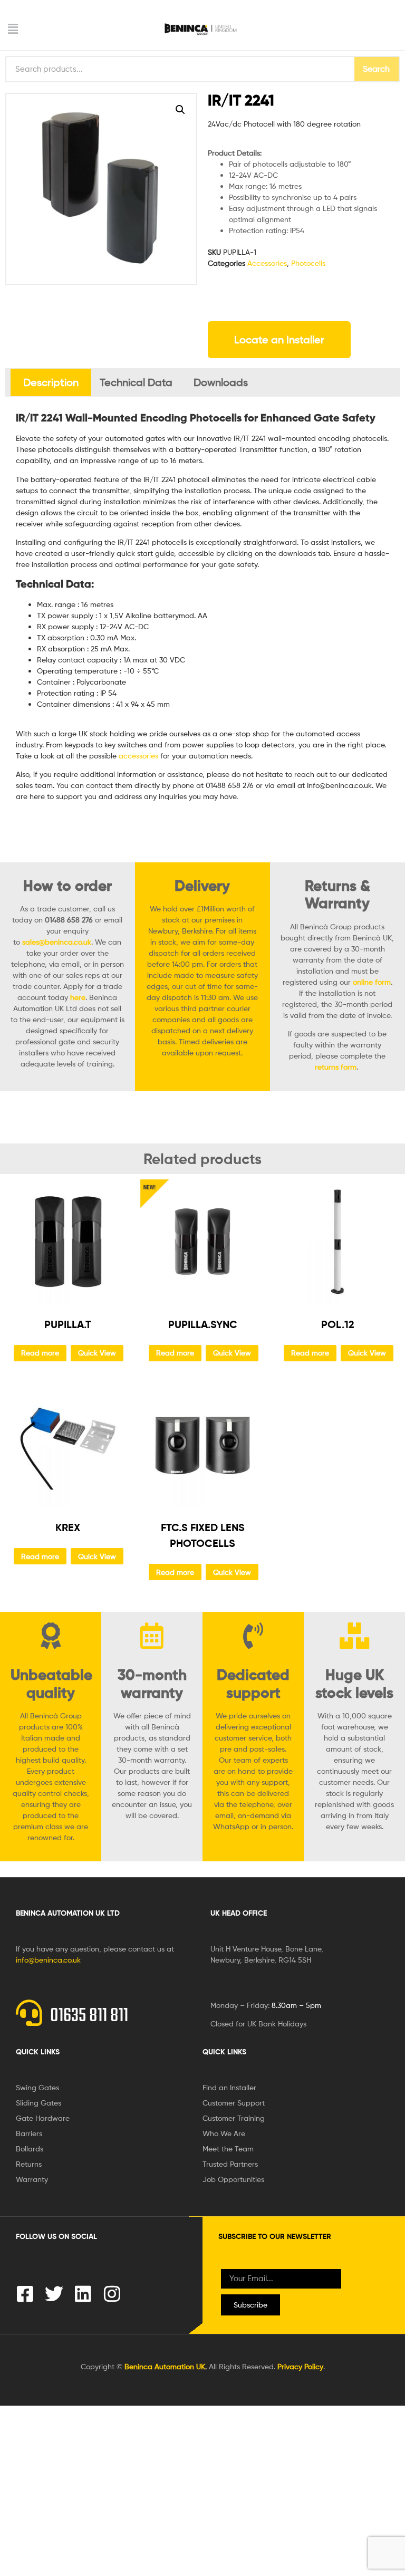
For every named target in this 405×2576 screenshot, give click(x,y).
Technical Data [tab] (136, 382)
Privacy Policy (300, 2366)
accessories (138, 756)
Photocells (308, 263)
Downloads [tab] (221, 382)
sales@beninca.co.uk (57, 942)
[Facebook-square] (25, 2294)
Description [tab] (51, 382)
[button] (72, 29)
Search (376, 69)
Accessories (267, 263)
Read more (40, 1353)
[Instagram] (112, 2294)
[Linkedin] (83, 2294)
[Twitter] (54, 2294)
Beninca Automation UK (165, 2366)
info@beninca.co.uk (48, 1960)
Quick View (97, 1353)
